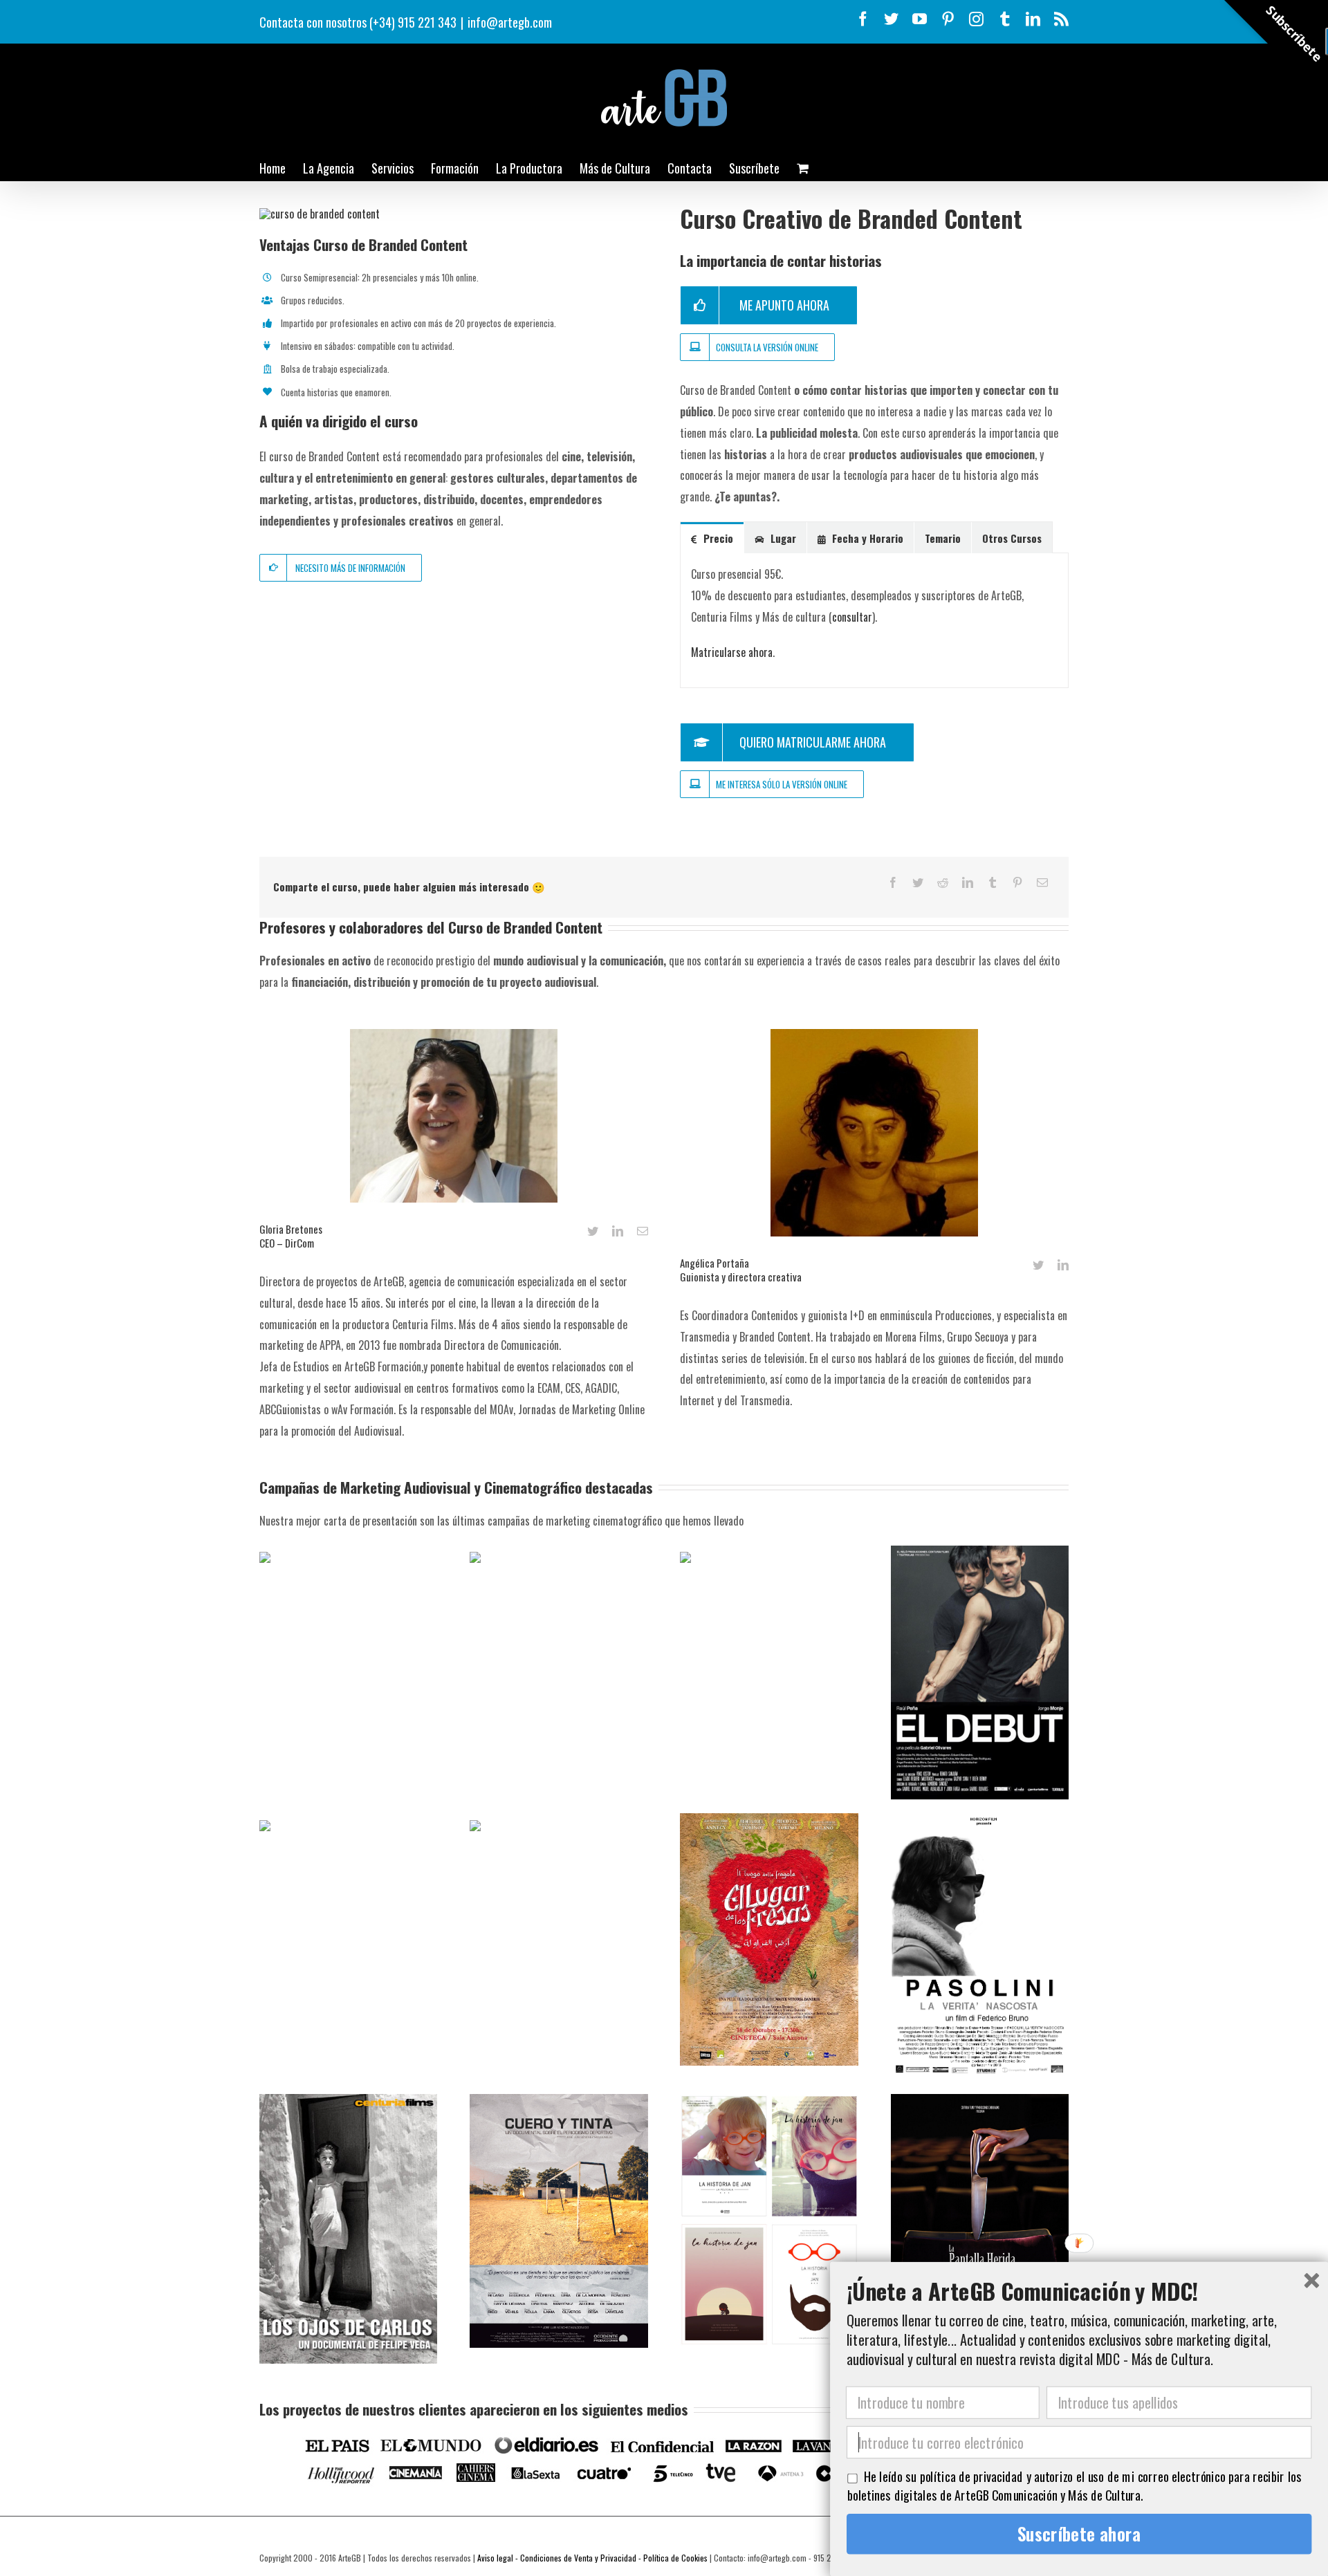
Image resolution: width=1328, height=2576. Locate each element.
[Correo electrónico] (1042, 882)
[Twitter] (918, 882)
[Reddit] (943, 882)
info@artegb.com (510, 22)
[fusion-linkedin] (618, 1231)
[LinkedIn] (968, 882)
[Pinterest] (1017, 882)
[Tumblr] (993, 882)
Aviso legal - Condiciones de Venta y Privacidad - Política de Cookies (592, 2558)
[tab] (712, 538)
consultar (852, 617)
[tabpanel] (874, 621)
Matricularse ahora (732, 652)
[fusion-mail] (643, 1231)
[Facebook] (893, 882)
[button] (1079, 2290)
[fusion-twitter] (593, 1231)
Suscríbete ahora (1079, 2534)
